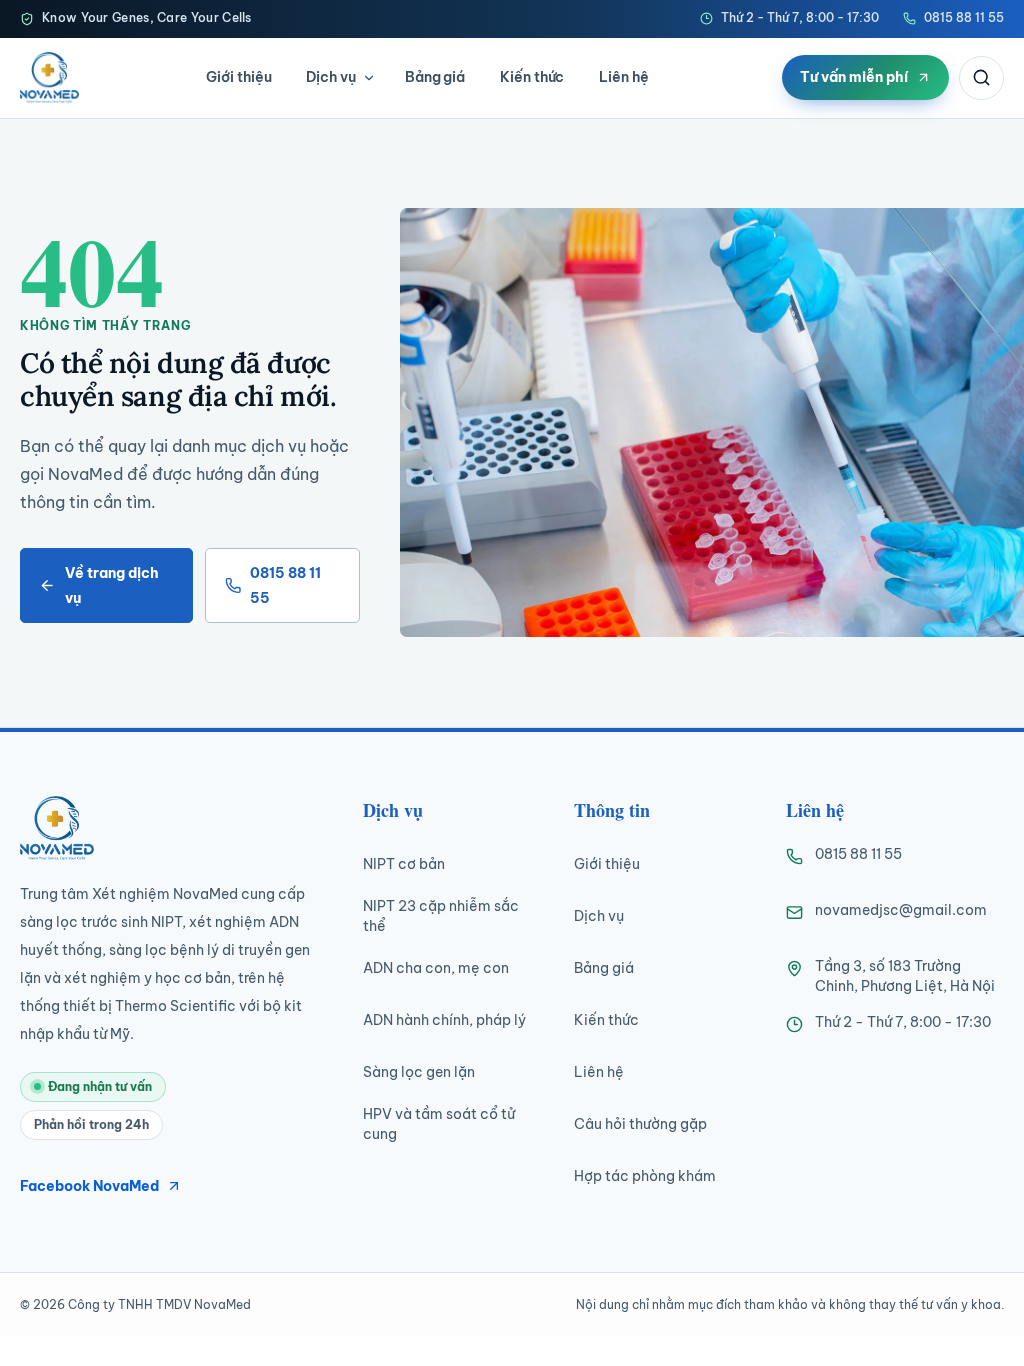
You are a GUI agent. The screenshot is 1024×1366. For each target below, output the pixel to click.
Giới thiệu (238, 77)
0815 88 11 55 (964, 17)
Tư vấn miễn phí (854, 77)
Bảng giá (435, 77)
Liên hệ (624, 77)
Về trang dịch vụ (112, 585)
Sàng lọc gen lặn (419, 1072)
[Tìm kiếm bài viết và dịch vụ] (981, 78)
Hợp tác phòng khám (645, 1176)
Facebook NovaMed (89, 1186)
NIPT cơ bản (404, 864)
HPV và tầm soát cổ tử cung (439, 1124)
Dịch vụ (331, 77)
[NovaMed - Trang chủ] (49, 77)
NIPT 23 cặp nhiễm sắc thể (441, 916)
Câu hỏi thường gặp (640, 1124)
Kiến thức (532, 77)
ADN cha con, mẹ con (436, 968)
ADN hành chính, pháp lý (444, 1020)
